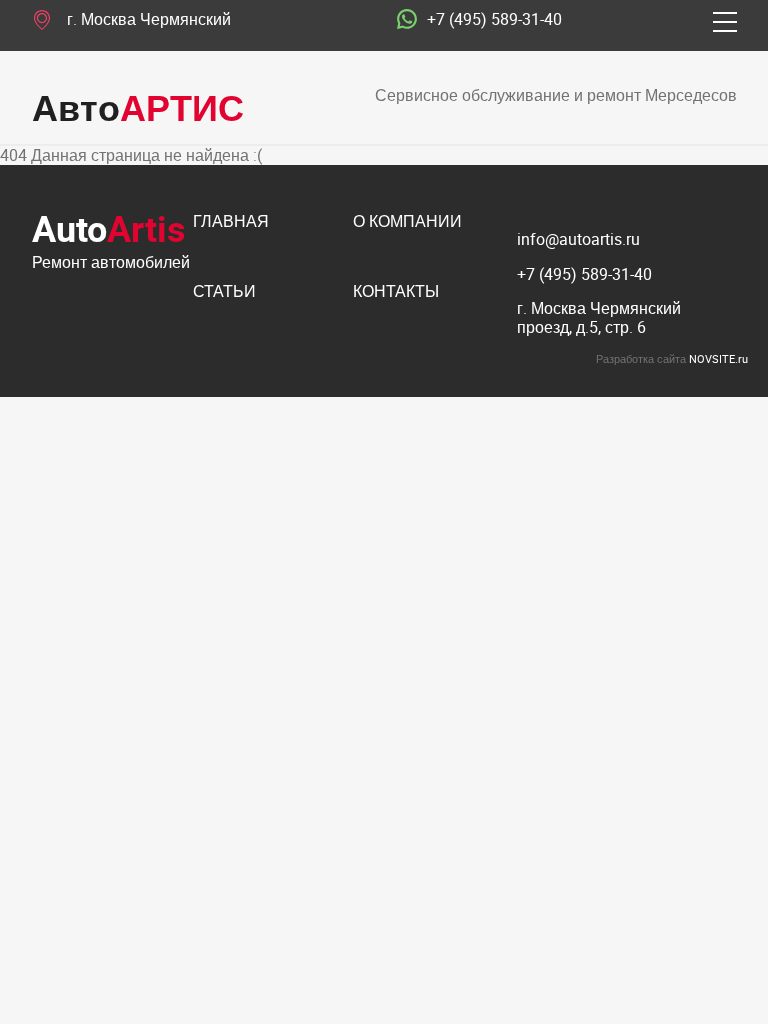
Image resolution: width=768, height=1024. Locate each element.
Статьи (224, 292)
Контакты (396, 292)
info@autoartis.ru (578, 239)
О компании (407, 222)
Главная (231, 222)
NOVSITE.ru (718, 358)
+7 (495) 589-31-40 (494, 20)
